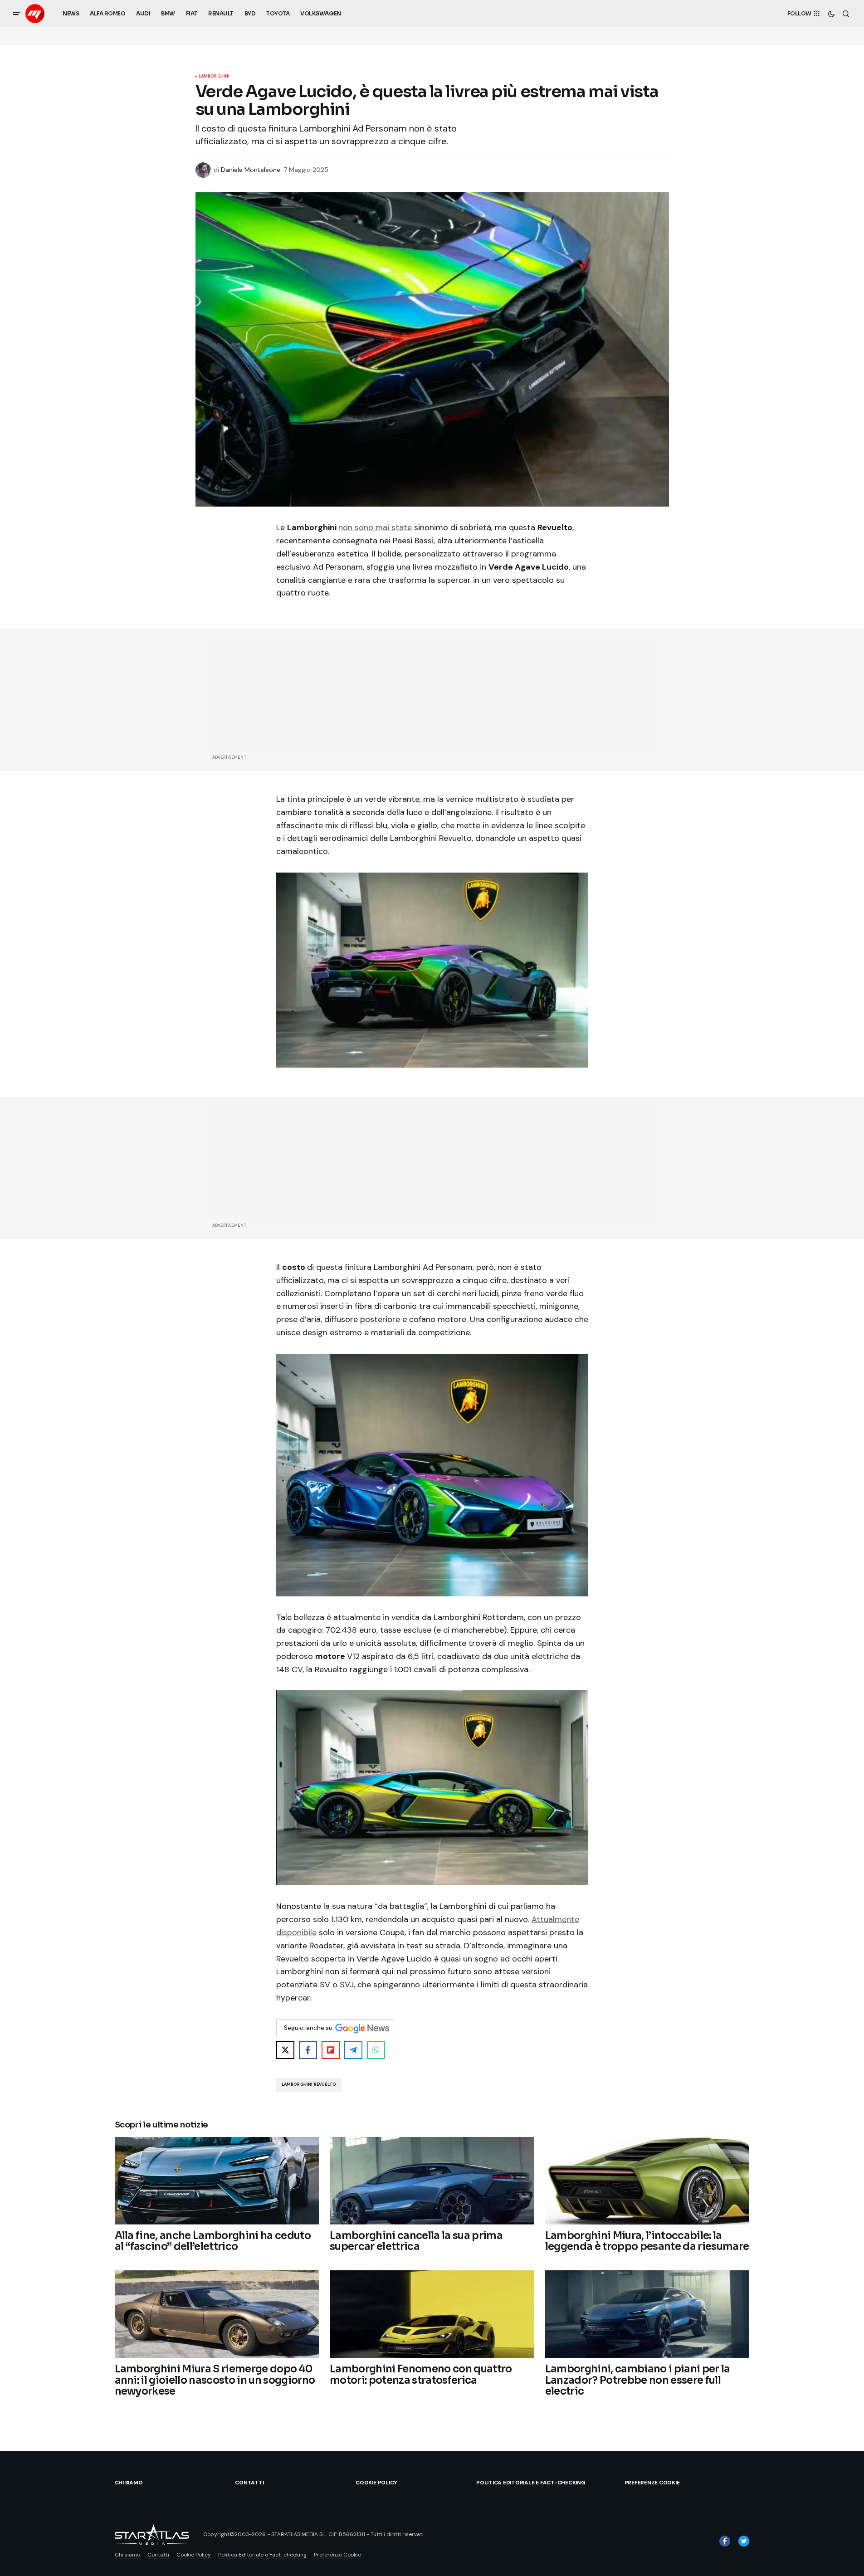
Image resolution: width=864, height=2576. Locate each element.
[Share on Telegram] (353, 2050)
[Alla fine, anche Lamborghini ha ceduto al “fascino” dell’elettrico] (217, 2181)
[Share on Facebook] (308, 2050)
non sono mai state (375, 527)
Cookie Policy (376, 2483)
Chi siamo (129, 2483)
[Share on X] (285, 2050)
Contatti (249, 2483)
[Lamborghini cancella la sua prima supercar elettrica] (432, 2181)
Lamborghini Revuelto (309, 2084)
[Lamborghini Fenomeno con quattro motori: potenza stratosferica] (432, 2314)
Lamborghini (214, 77)
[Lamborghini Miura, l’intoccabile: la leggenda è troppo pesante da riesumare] (647, 2181)
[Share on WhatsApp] (376, 2050)
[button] (16, 14)
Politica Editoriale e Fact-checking (531, 2483)
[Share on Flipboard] (331, 2050)
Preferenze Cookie (652, 2483)
